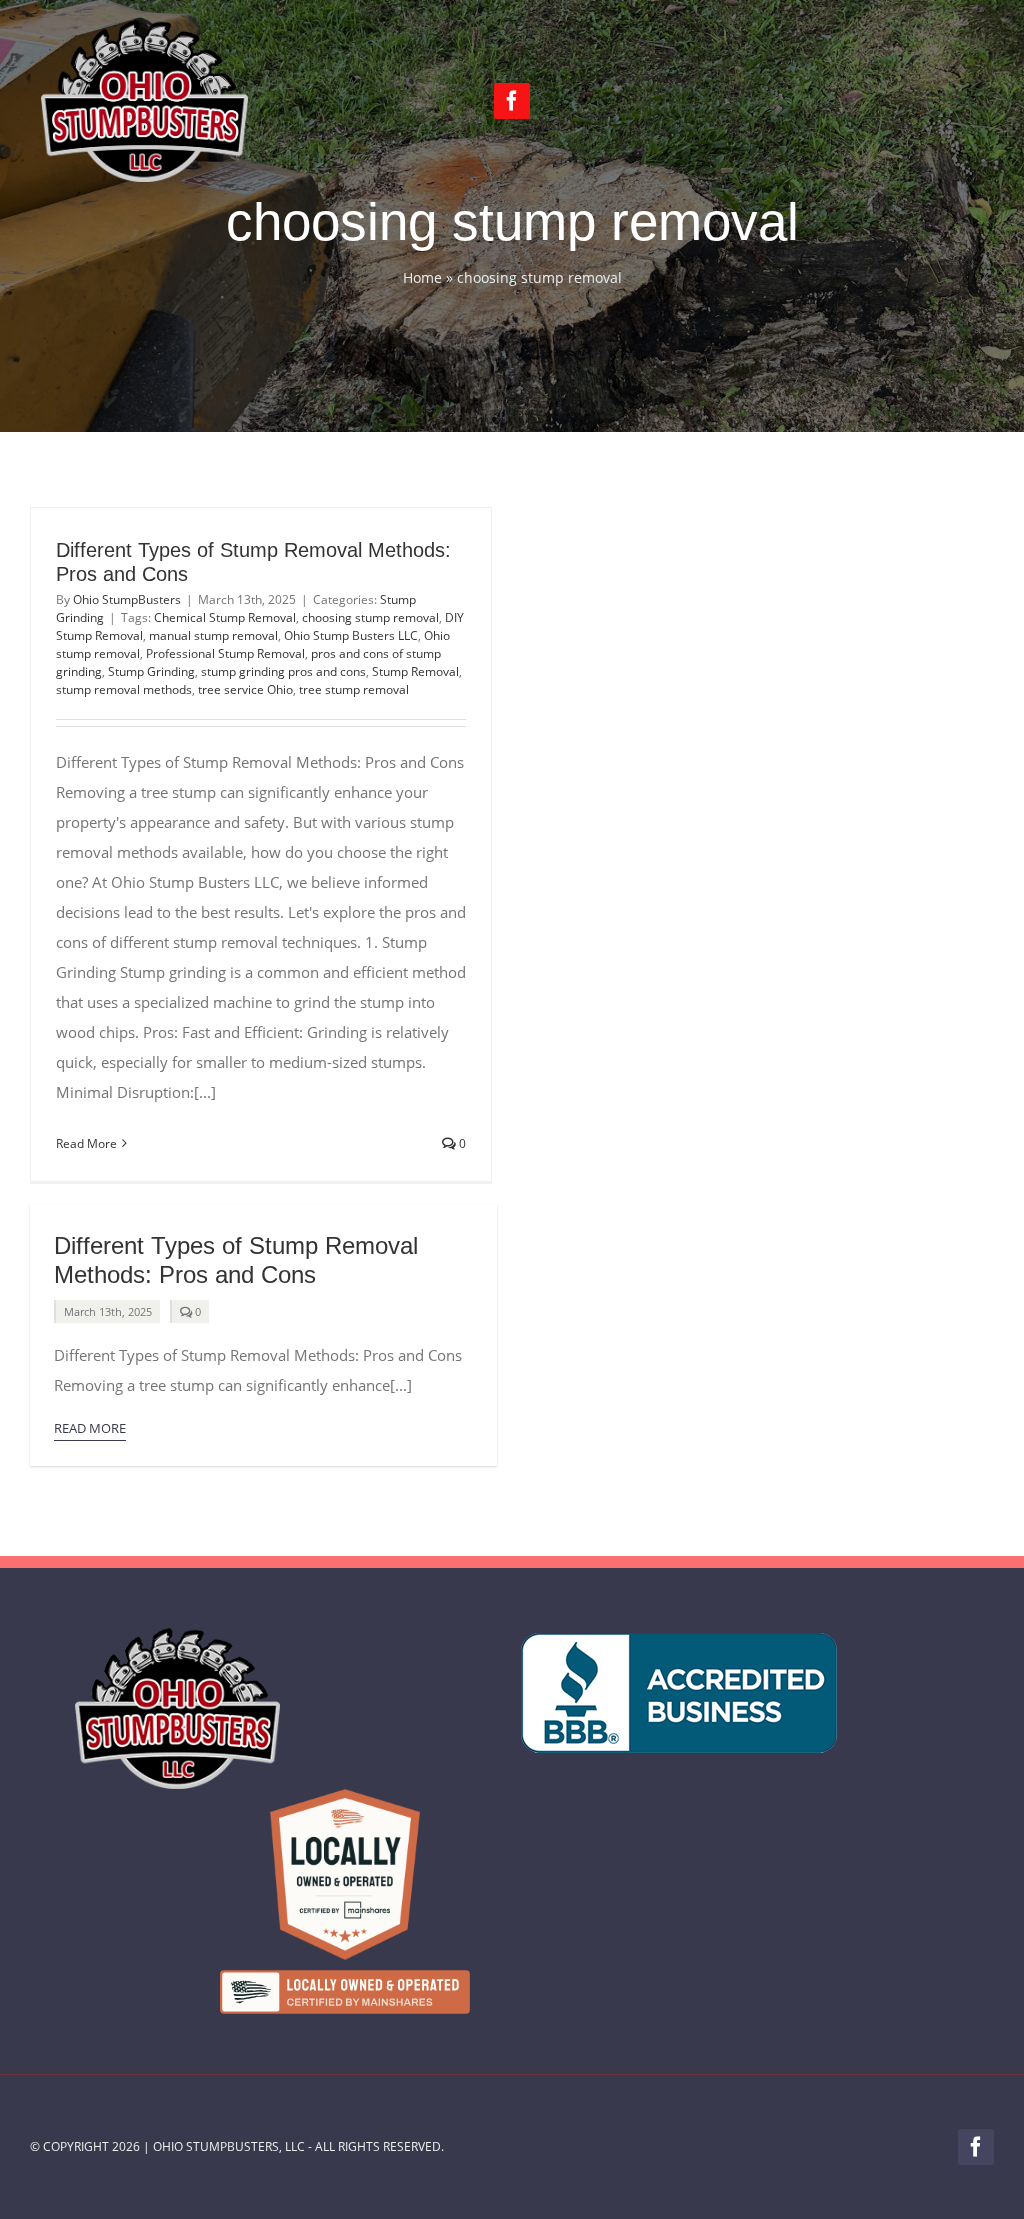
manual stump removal (213, 635)
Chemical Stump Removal (225, 617)
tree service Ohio (245, 689)
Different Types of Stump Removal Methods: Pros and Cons (236, 1260)
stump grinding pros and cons (283, 671)
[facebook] (512, 101)
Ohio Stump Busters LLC (351, 635)
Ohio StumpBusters (127, 599)
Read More (86, 1143)
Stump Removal (415, 671)
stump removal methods (124, 689)
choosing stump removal (370, 617)
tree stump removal (354, 689)
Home (422, 277)
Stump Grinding (151, 671)
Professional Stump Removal (225, 653)
